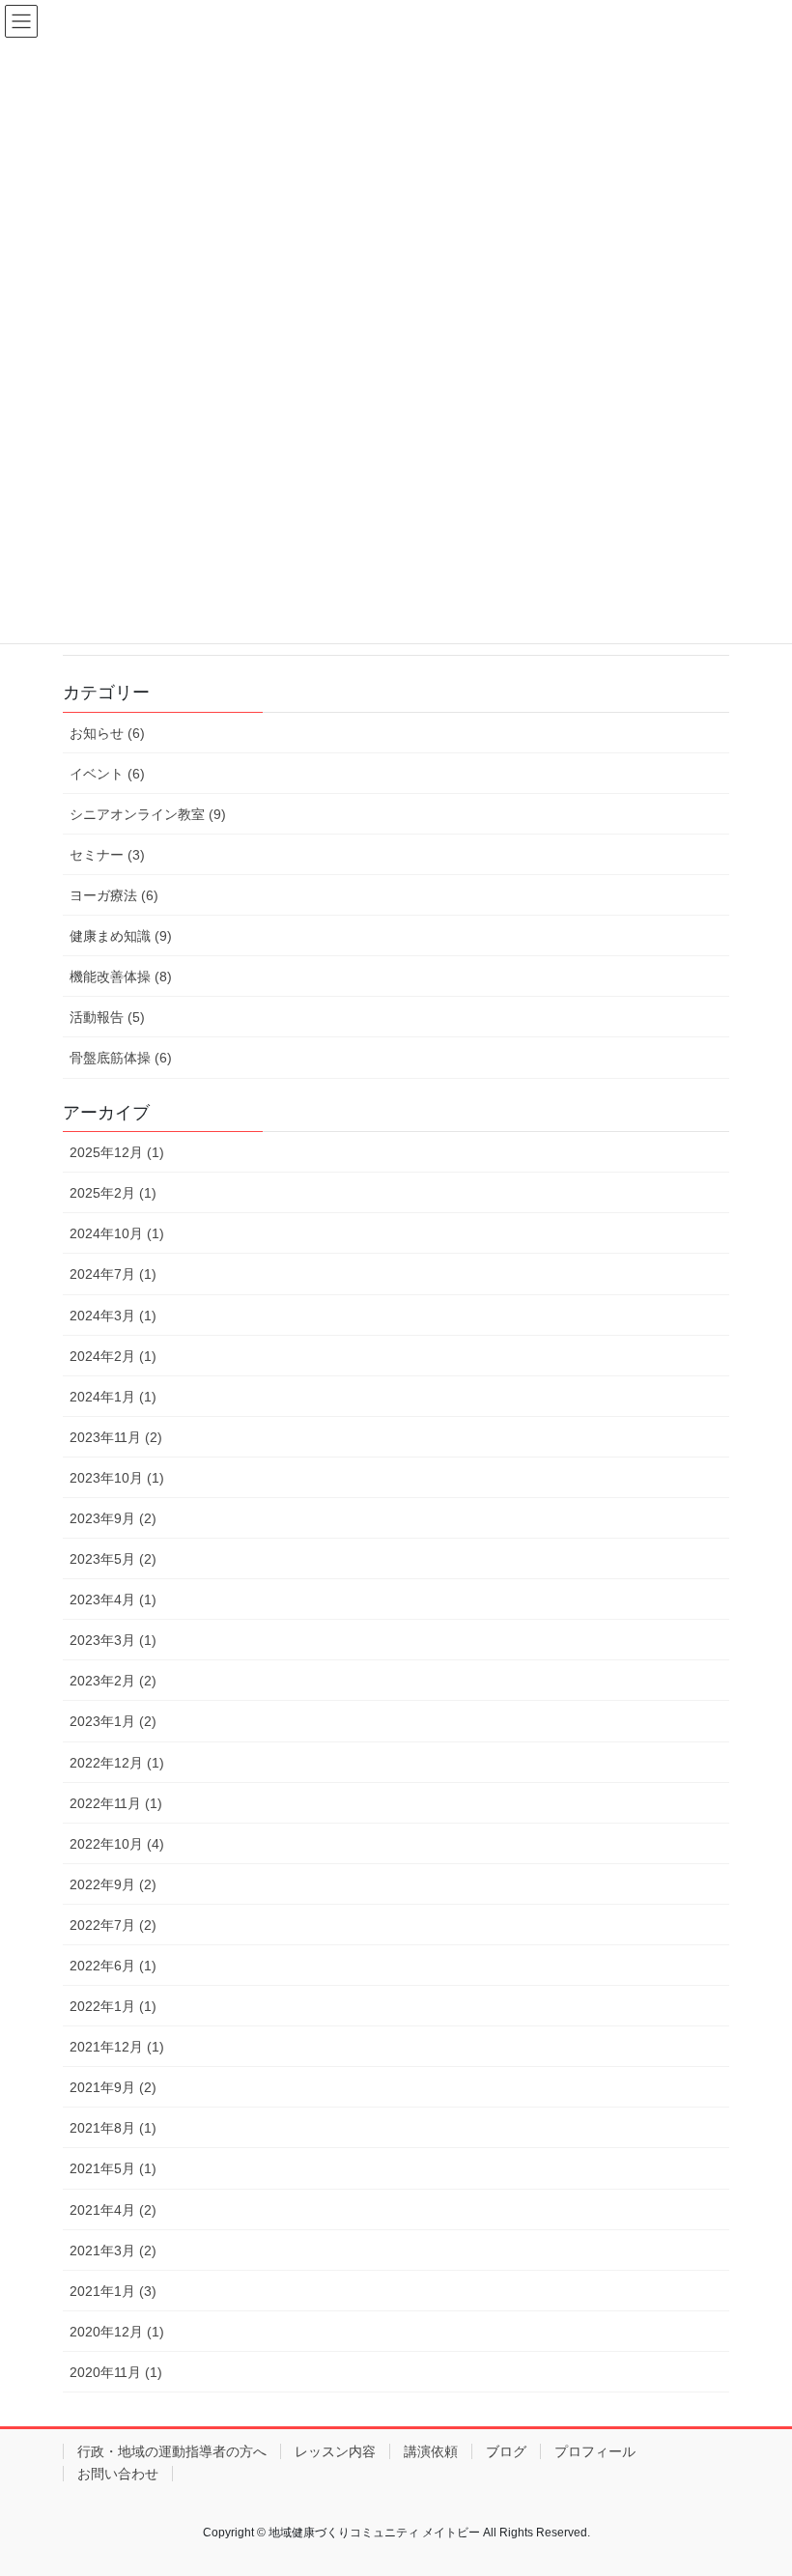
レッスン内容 (335, 2451)
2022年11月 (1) (116, 1803)
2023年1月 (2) (113, 1721)
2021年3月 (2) (113, 2250)
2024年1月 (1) (113, 1397)
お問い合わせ (118, 2474)
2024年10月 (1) (117, 1233)
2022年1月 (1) (113, 2006)
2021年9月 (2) (113, 2087)
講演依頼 (431, 2451)
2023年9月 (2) (113, 1518)
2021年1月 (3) (113, 2291)
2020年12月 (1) (117, 2332)
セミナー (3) (107, 855)
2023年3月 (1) (113, 1640)
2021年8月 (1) (113, 2128)
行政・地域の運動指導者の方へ (172, 2451)
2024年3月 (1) (113, 1316)
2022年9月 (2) (113, 1884)
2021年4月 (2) (113, 2210)
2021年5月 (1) (113, 2168)
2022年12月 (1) (117, 1763)
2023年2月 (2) (113, 1681)
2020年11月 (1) (116, 2372)
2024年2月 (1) (113, 1356)
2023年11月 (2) (116, 1437)
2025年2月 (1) (113, 1193)
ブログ (506, 2451)
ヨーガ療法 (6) (114, 895)
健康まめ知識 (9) (121, 936)
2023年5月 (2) (113, 1559)
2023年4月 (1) (113, 1599)
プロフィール (595, 2451)
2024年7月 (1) (113, 1274)
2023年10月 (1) (117, 1478)
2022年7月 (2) (113, 1925)
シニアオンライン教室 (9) (148, 814)
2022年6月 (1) (113, 1966)
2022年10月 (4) (117, 1844)
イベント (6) (107, 774)
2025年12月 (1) (117, 1152)
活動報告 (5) (107, 1017)
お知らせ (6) (107, 733)
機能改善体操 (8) (121, 977)
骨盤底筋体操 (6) (121, 1058)
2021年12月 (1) (117, 2047)
